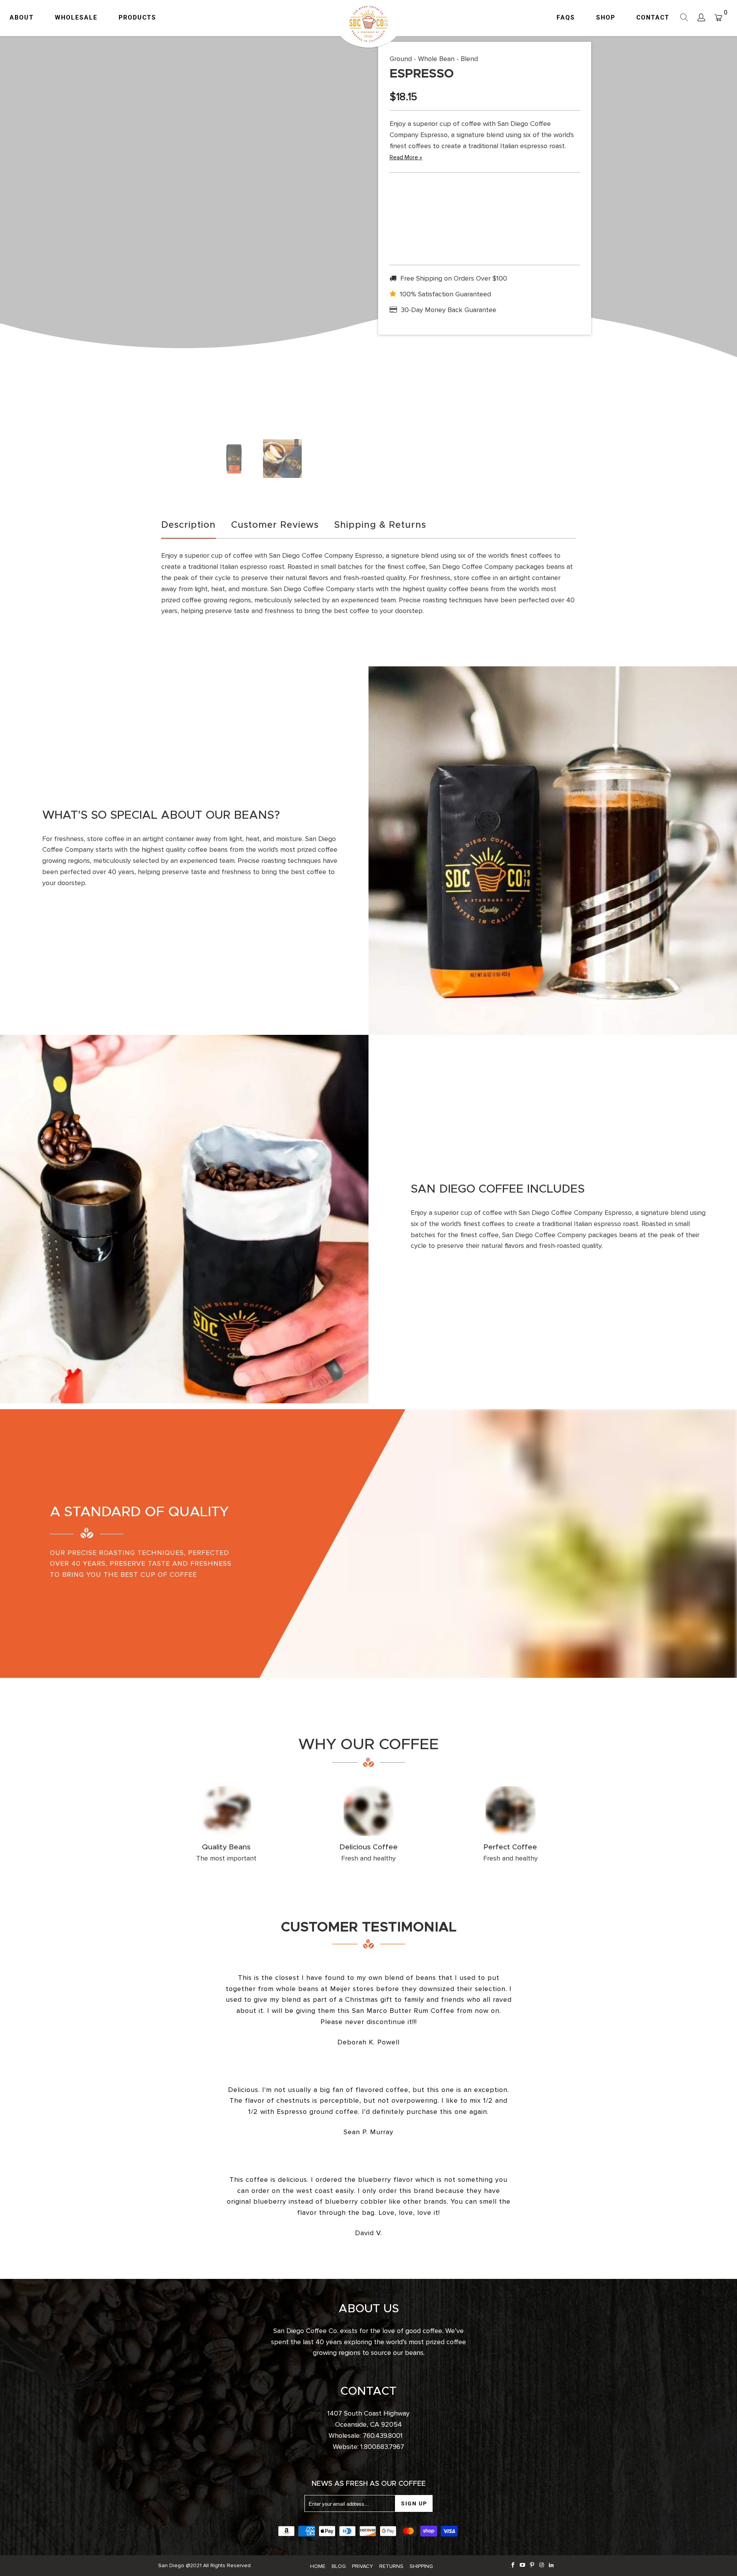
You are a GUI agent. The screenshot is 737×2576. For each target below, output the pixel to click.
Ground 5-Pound (508, 205)
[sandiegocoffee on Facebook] (513, 2565)
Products (137, 17)
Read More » (406, 157)
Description (188, 525)
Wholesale (76, 17)
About (22, 17)
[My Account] (701, 18)
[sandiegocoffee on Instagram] (542, 2565)
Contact (653, 17)
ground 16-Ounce (413, 205)
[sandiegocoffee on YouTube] (523, 2565)
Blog (339, 2566)
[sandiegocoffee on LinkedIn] (551, 2565)
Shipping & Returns (380, 525)
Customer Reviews (275, 525)
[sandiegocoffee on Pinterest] (532, 2565)
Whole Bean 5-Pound (556, 208)
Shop (606, 17)
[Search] (684, 18)
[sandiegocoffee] (368, 24)
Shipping (421, 2566)
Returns (391, 2566)
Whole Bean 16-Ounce (461, 208)
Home (318, 2566)
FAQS (566, 17)
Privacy (363, 2566)
